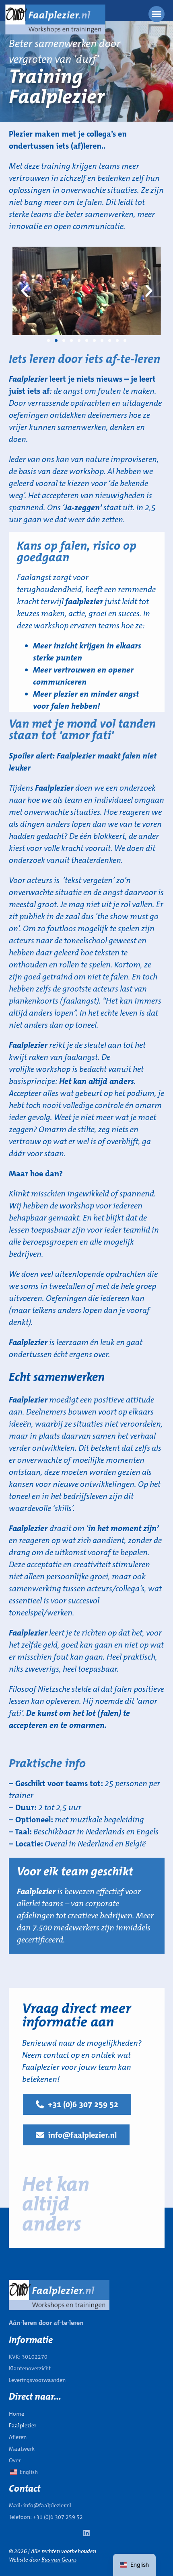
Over (15, 2460)
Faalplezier (23, 2425)
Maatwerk (22, 2449)
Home (16, 2414)
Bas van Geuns (59, 2560)
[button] (25, 291)
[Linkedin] (86, 2533)
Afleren (18, 2437)
